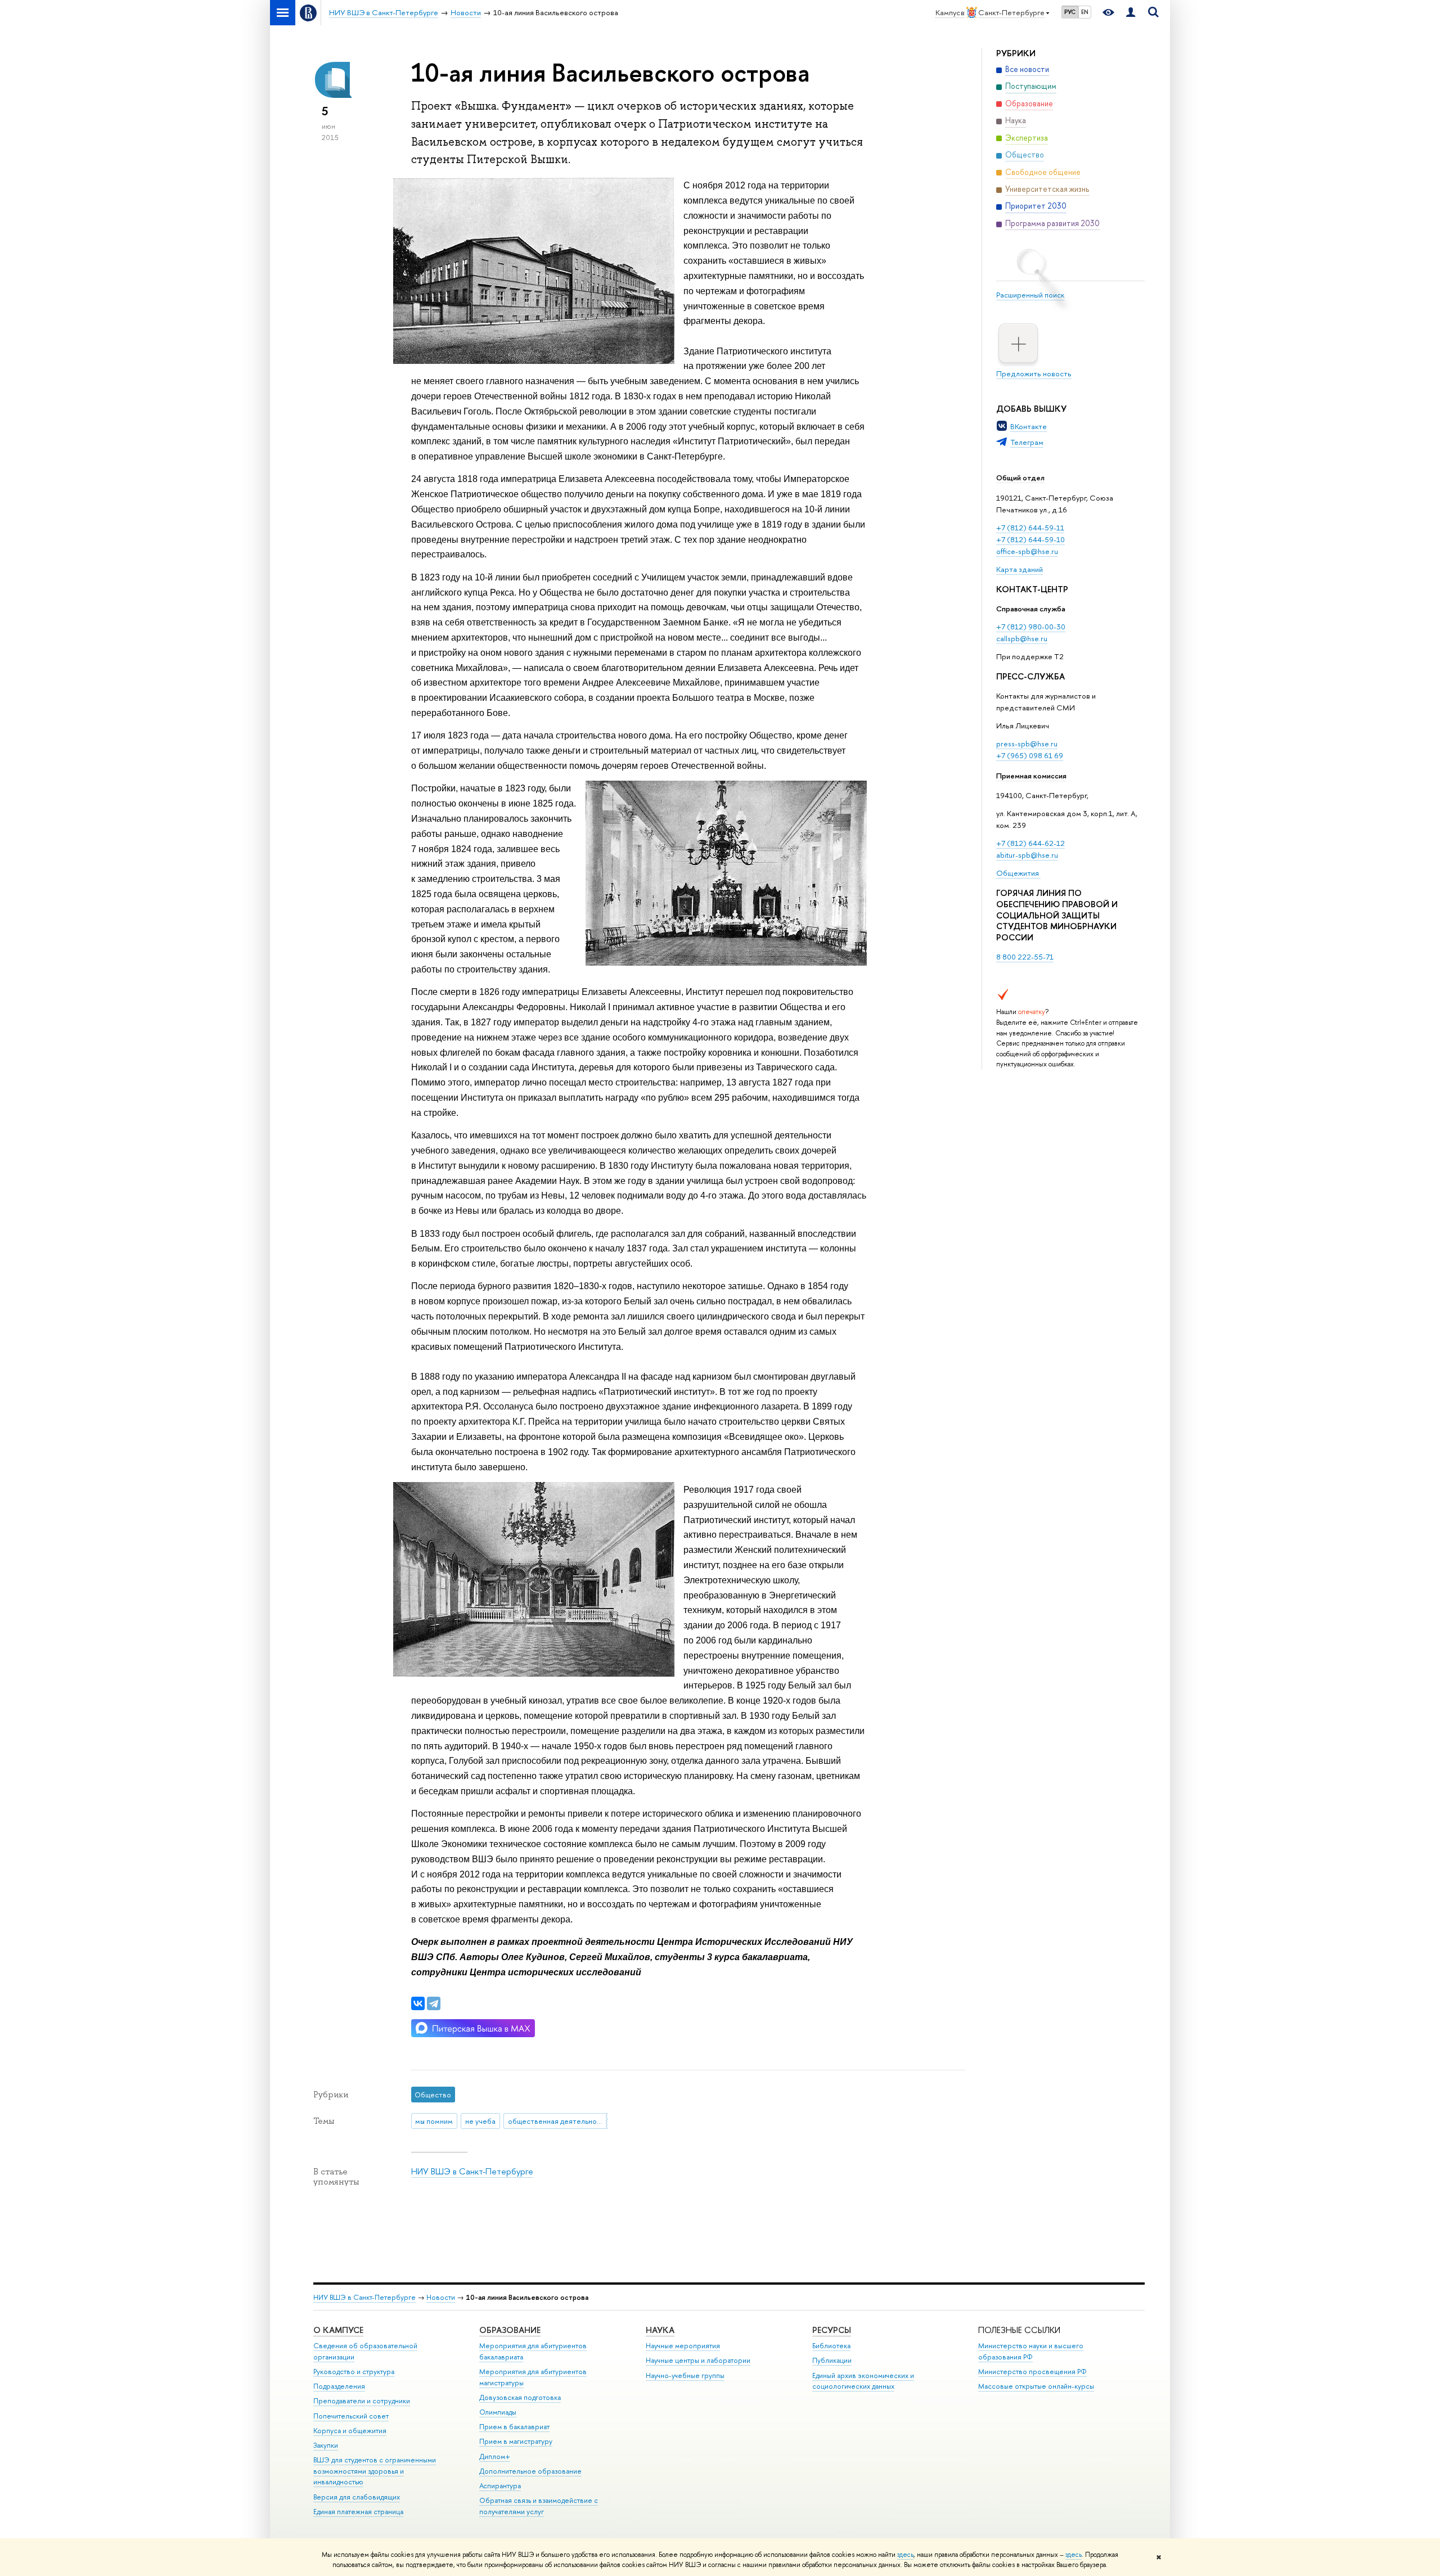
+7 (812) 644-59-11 (1030, 528)
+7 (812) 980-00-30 (1031, 627)
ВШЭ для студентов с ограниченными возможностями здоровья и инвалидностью (375, 2471)
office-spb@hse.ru (1027, 551)
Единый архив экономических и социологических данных (863, 2381)
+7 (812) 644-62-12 (1030, 843)
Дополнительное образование (530, 2471)
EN (1085, 12)
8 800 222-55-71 (1025, 957)
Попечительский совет (351, 2416)
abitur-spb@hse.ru (1027, 855)
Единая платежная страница (358, 2512)
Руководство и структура (354, 2372)
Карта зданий (1020, 569)
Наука (660, 2330)
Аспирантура (500, 2486)
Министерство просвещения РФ (1032, 2372)
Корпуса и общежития (350, 2431)
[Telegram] (434, 2003)
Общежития (1018, 873)
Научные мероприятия (683, 2346)
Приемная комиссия (1031, 776)
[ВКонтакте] (418, 2003)
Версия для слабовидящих (357, 2497)
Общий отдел (1020, 478)
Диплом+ (495, 2456)
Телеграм (1027, 442)
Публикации (832, 2360)
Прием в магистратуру (516, 2441)
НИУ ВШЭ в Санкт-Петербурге (472, 2171)
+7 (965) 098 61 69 (1030, 755)
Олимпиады (498, 2412)
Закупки (326, 2445)
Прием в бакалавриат (514, 2427)
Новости (441, 2297)
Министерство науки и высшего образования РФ (1031, 2351)
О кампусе (338, 2330)
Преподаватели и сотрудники (362, 2401)
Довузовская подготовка (520, 2397)
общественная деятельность (558, 2121)
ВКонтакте (1029, 426)
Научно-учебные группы (685, 2375)
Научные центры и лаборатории (698, 2360)
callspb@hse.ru (1022, 638)
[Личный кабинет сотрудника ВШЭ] (1131, 13)
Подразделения (339, 2386)
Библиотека (831, 2346)
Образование (510, 2330)
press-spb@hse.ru (1027, 744)
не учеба (480, 2121)
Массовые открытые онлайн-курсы (1036, 2386)
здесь (905, 2555)
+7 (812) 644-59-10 (1030, 539)
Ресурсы (832, 2330)
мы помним (434, 2121)
